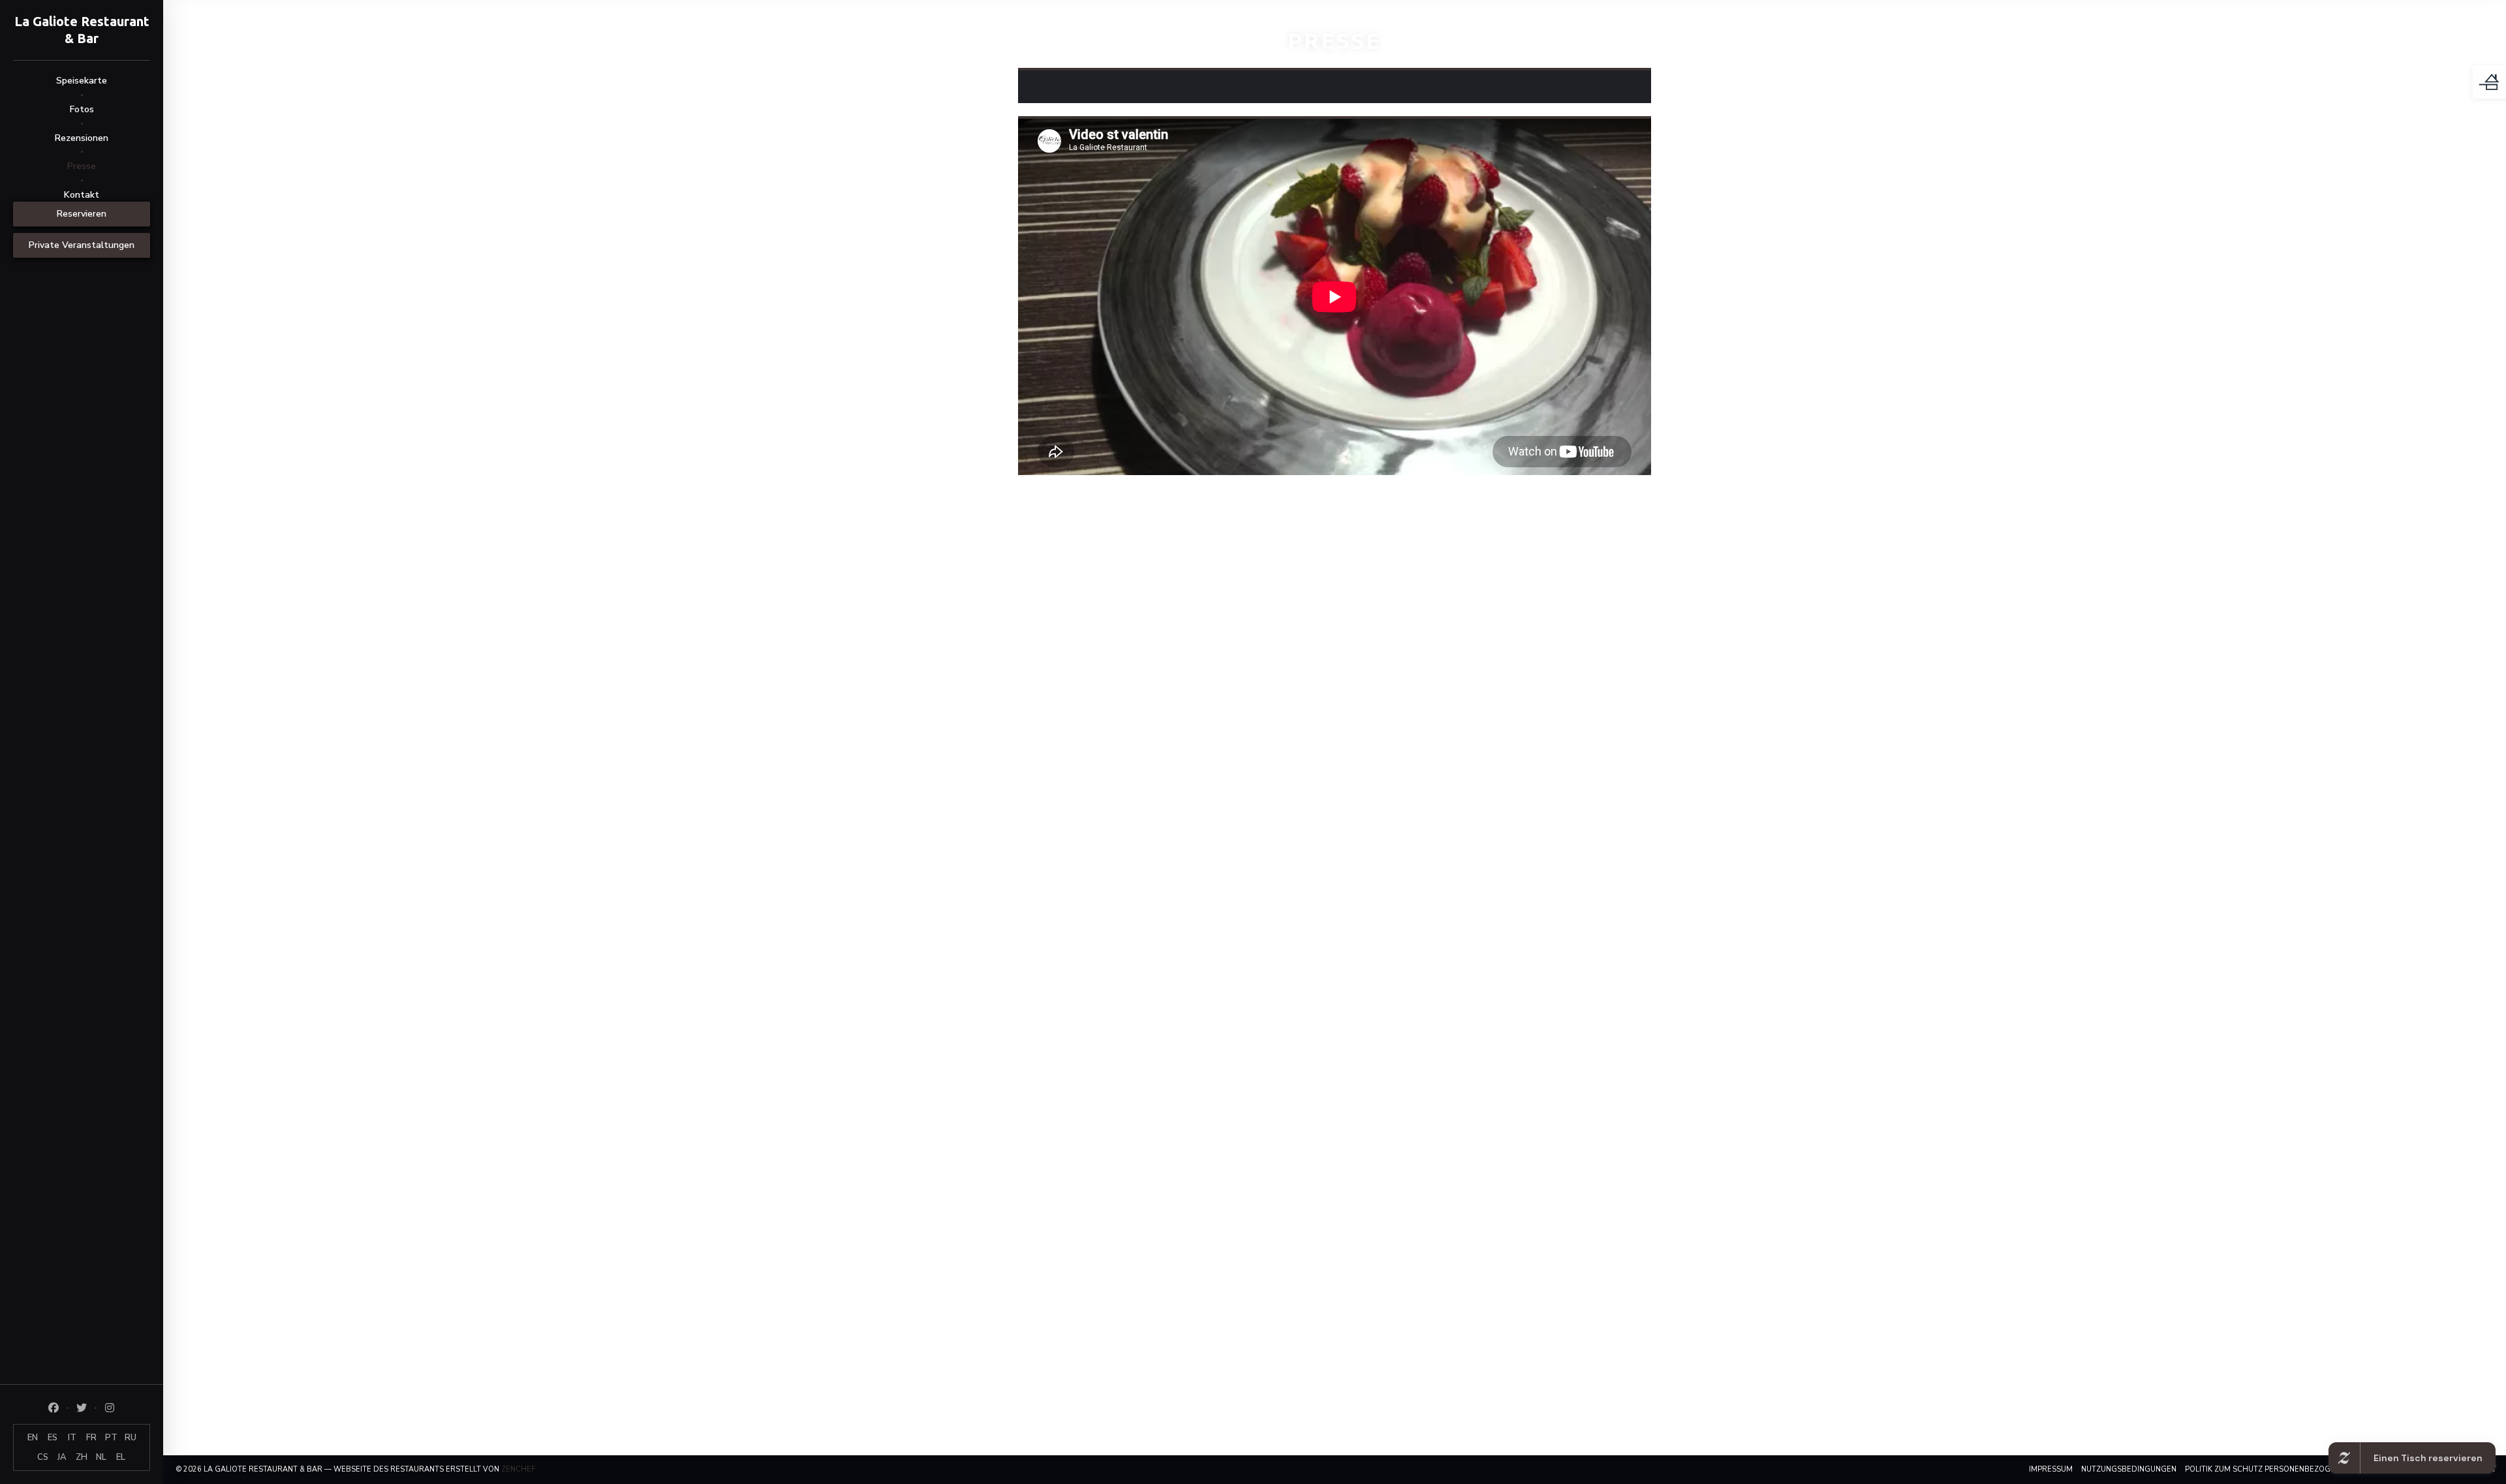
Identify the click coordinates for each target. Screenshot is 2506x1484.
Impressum (2051, 1469)
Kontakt (82, 195)
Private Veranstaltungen (82, 245)
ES (53, 1438)
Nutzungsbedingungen (2129, 1469)
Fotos (82, 109)
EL (121, 1457)
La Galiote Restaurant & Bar (82, 30)
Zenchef (518, 1469)
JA (62, 1457)
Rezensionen (82, 138)
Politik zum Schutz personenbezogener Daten (2281, 1469)
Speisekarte (82, 81)
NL (101, 1457)
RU (131, 1438)
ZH (82, 1457)
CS (43, 1457)
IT (72, 1438)
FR (91, 1438)
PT (111, 1438)
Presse (82, 166)
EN (33, 1438)
